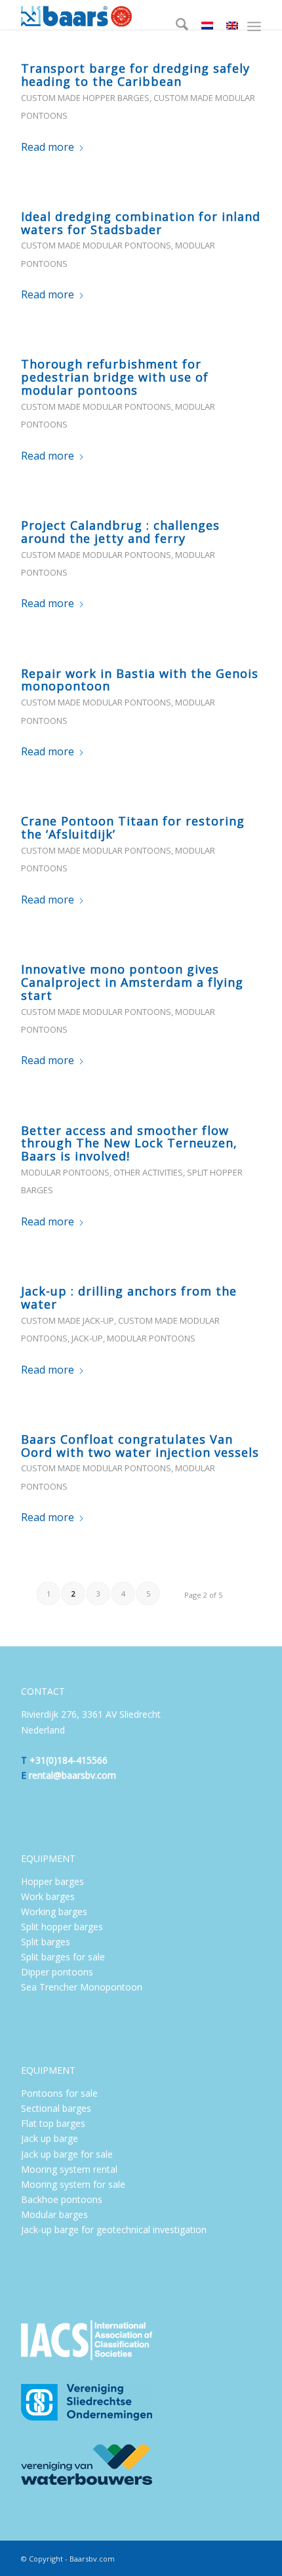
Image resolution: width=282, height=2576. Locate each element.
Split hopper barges (62, 1927)
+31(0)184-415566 (69, 1760)
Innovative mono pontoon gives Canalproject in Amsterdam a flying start (132, 982)
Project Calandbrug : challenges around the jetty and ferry (120, 532)
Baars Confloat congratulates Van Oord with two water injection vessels (140, 1446)
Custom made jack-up (68, 1320)
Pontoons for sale (59, 2093)
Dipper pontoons (57, 1972)
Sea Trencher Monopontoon (82, 1987)
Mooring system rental (70, 2169)
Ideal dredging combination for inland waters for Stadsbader (141, 223)
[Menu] (254, 26)
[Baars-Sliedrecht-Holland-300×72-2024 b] (117, 15)
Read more (48, 147)
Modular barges (54, 2214)
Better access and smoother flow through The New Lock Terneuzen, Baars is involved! (129, 1143)
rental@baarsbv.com (72, 1775)
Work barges (48, 1896)
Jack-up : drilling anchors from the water (129, 1298)
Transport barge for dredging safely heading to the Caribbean (135, 75)
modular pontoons (65, 1172)
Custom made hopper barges (85, 98)
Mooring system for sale (73, 2184)
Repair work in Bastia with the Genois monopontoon (140, 680)
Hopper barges (52, 1881)
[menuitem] (175, 26)
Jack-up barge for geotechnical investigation (114, 2229)
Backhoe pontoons (62, 2199)
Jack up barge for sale (67, 2154)
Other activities (148, 1172)
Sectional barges (56, 2108)
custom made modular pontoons (96, 245)
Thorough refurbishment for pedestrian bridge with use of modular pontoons (115, 377)
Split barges (46, 1942)
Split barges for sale (63, 1957)
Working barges (54, 1912)
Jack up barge (50, 2138)
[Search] (175, 26)
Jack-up (87, 1338)
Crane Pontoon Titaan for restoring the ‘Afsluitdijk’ (133, 827)
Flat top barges (53, 2123)
